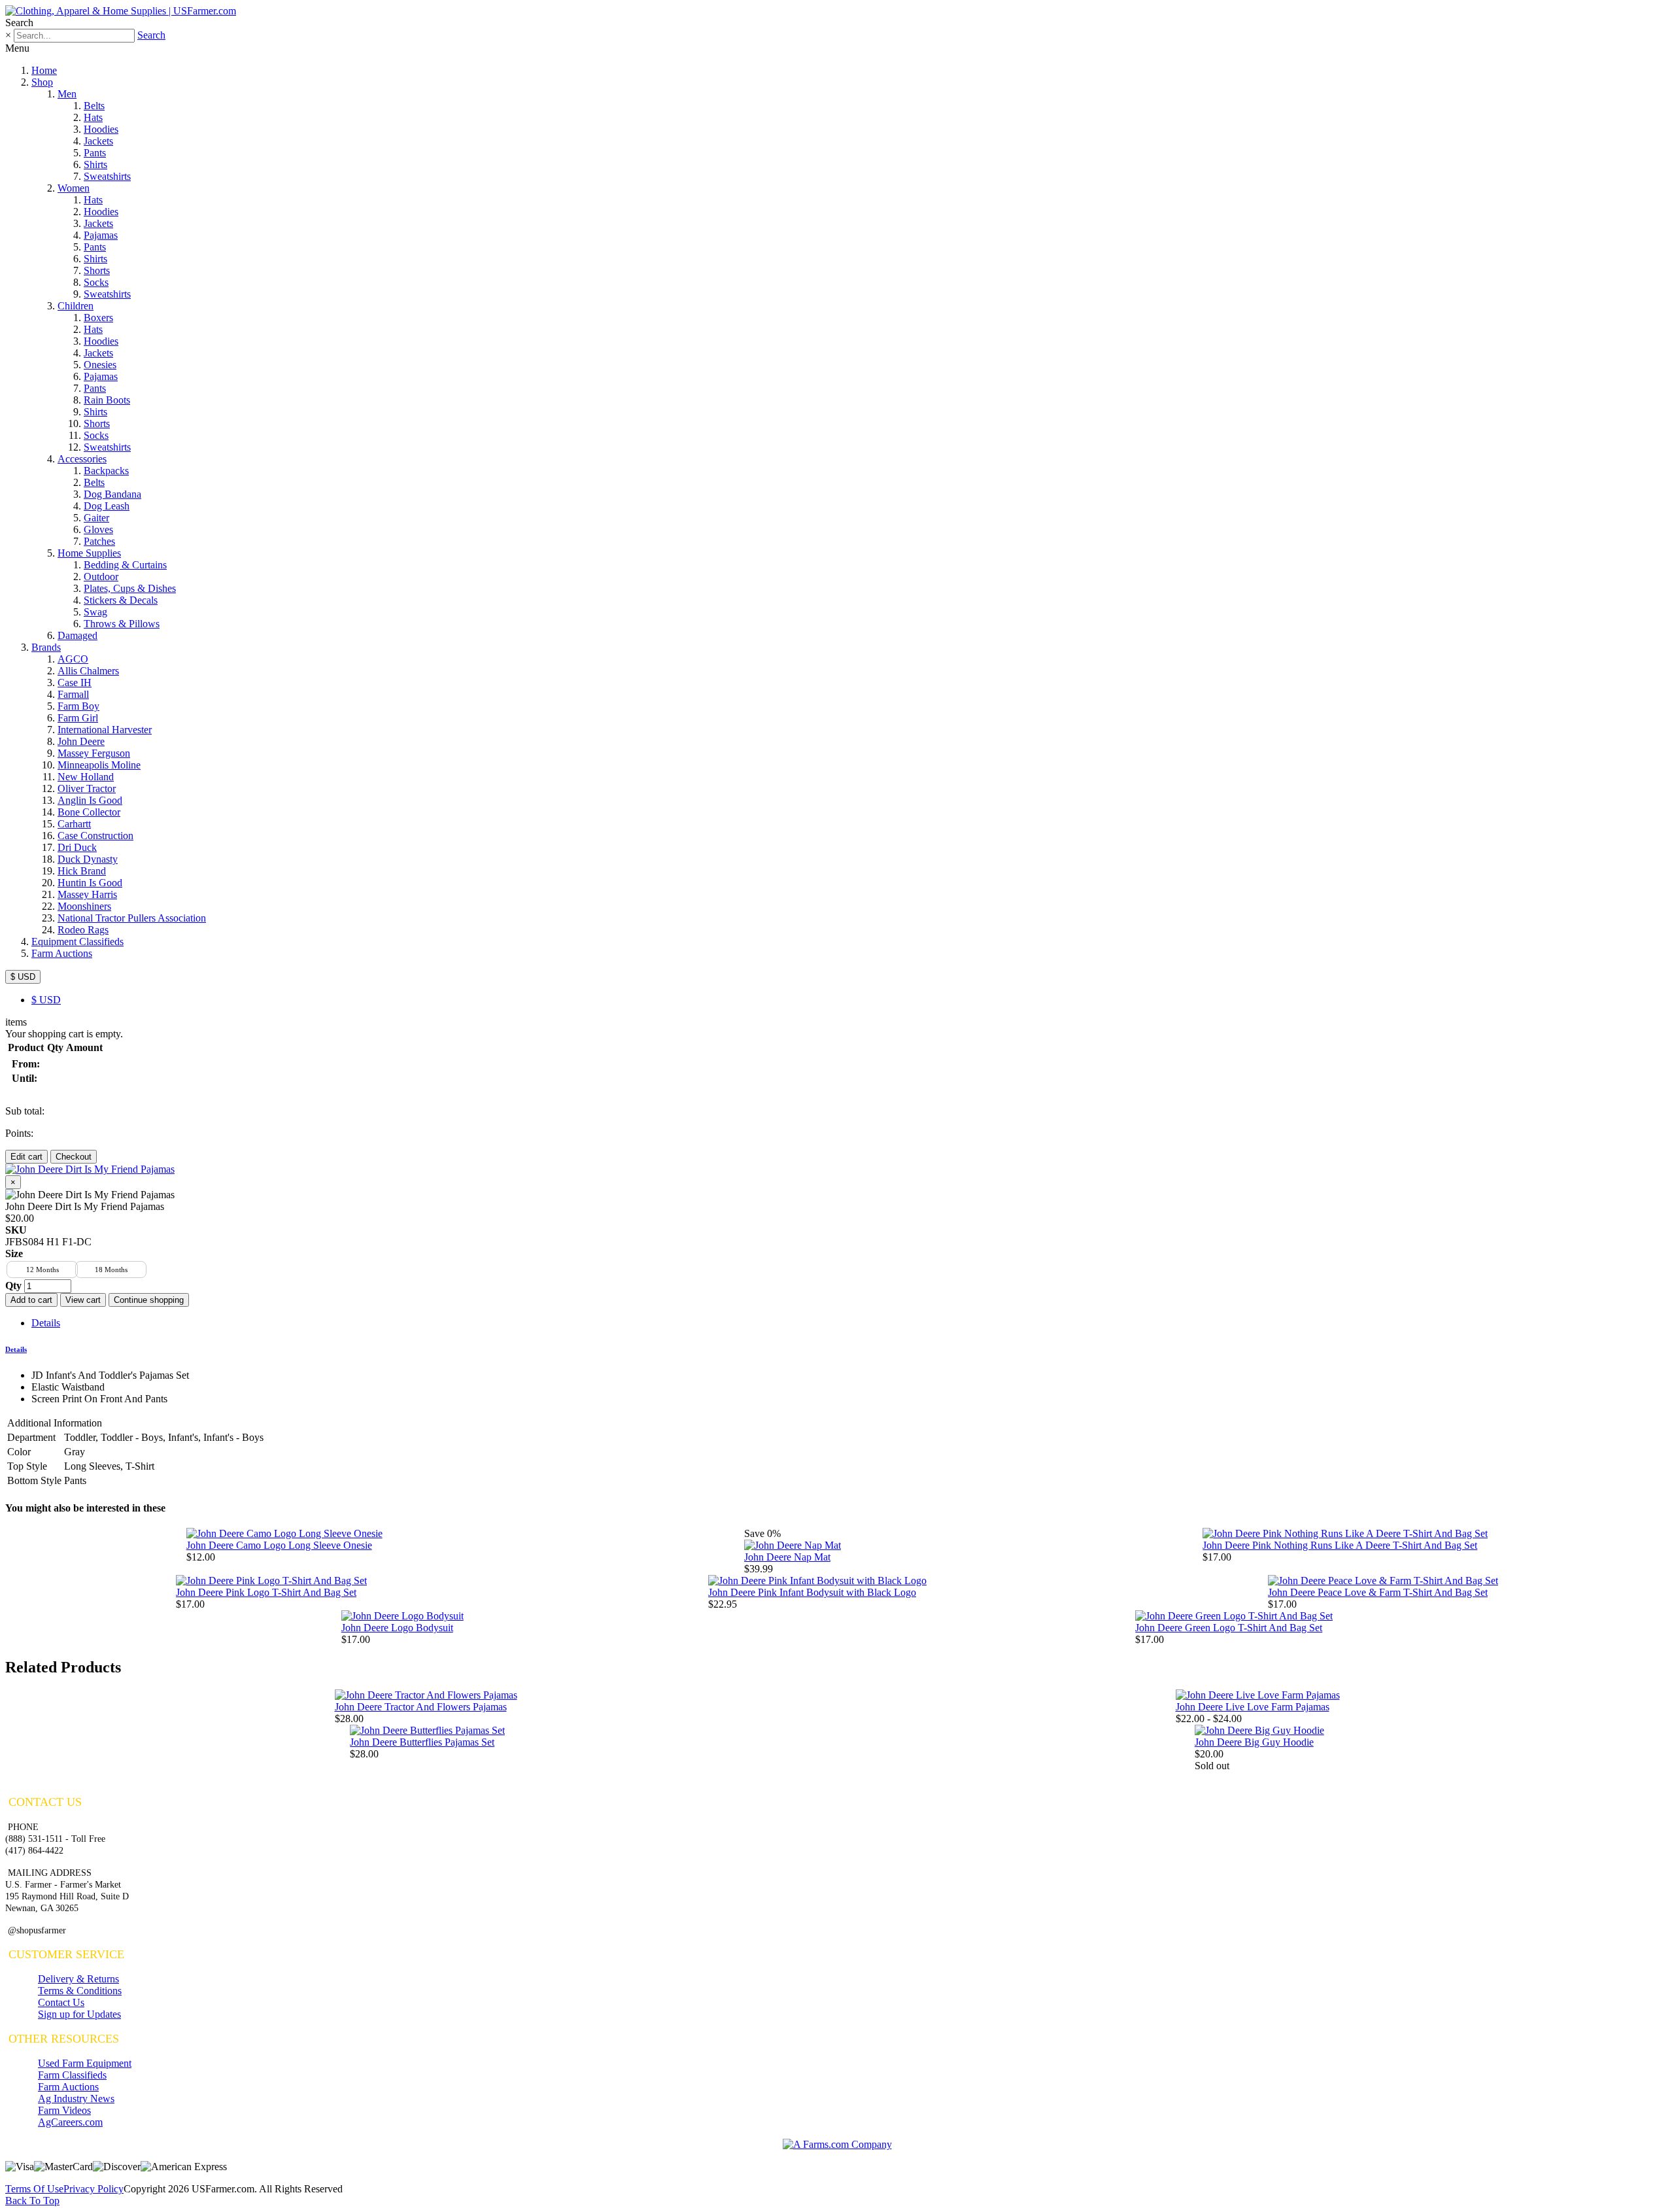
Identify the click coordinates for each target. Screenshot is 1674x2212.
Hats (93, 117)
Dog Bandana (112, 494)
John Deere (81, 741)
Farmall (73, 694)
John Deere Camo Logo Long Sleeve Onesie (279, 1545)
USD (46, 1000)
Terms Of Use (34, 2189)
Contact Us (61, 2002)
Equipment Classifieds (77, 942)
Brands (46, 647)
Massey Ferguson (94, 753)
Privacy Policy (94, 2189)
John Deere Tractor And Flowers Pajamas (421, 1707)
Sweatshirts (107, 176)
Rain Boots (107, 400)
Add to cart (31, 1300)
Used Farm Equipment (85, 2063)
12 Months (43, 1270)
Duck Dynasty (88, 859)
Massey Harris (87, 894)
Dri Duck (77, 847)
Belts (94, 106)
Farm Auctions (62, 953)
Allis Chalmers (88, 671)
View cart (83, 1300)
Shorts (97, 270)
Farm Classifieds (72, 2075)
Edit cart (26, 1157)
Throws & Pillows (122, 624)
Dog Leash (107, 506)
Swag (95, 612)
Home (44, 70)
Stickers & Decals (121, 600)
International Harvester (105, 730)
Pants (95, 153)
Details (46, 1323)
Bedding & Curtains (125, 565)
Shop (42, 82)
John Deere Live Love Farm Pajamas (1253, 1707)
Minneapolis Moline (99, 765)
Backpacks (106, 471)
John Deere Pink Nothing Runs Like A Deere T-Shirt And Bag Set (1340, 1545)
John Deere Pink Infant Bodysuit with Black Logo (812, 1592)
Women (74, 188)
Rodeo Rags (83, 930)
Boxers (98, 318)
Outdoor (101, 577)
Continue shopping (149, 1300)
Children (76, 306)
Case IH (75, 683)
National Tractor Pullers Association (132, 918)
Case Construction (95, 836)
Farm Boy (78, 706)
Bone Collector (89, 812)
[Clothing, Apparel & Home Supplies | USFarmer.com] (121, 11)
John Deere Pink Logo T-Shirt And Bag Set (266, 1592)
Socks (96, 282)
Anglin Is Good (90, 800)
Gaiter (96, 518)
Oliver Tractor (87, 788)
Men (67, 94)
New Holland (86, 777)
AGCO (73, 659)
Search (151, 35)
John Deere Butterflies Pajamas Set (422, 1742)
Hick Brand (82, 871)
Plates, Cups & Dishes (130, 588)
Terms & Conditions (80, 1991)
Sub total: (25, 1111)
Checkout (74, 1157)
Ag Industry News (76, 2099)
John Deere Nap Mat (787, 1557)
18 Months (111, 1270)
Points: (19, 1133)
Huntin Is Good (90, 883)
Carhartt (74, 824)
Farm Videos (64, 2110)
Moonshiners (84, 906)
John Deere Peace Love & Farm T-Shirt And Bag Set (1378, 1592)
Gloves (98, 529)
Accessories (82, 459)
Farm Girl (78, 718)
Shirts (95, 164)
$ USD (23, 977)
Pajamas (101, 235)
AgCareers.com (70, 2122)
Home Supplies (89, 553)
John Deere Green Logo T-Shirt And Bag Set (1229, 1628)
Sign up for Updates (79, 2014)
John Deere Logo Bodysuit (397, 1628)
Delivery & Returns (78, 1979)
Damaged (77, 635)
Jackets (98, 141)
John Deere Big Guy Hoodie (1254, 1742)
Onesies (100, 365)
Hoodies (101, 129)
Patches (99, 541)
